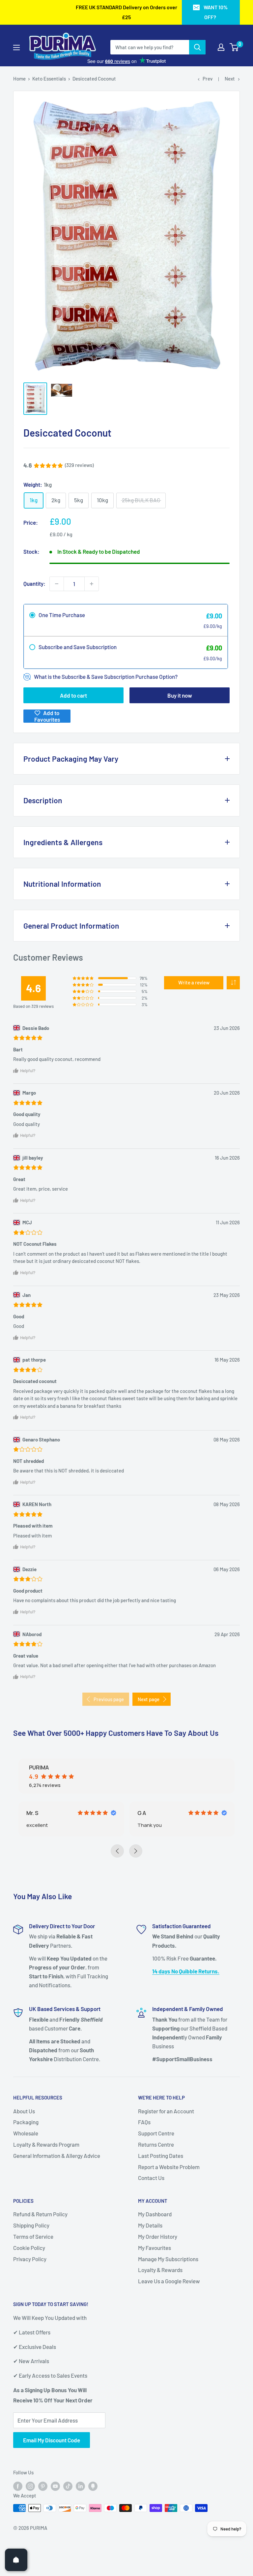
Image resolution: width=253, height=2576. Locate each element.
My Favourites (155, 2276)
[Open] (16, 2560)
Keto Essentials (49, 79)
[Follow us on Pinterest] (43, 2514)
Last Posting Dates (161, 2184)
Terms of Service (33, 2264)
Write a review (194, 982)
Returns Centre (156, 2172)
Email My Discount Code (52, 2468)
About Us (24, 2139)
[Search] (197, 47)
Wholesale (26, 2161)
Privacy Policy (30, 2287)
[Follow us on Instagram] (30, 2514)
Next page (149, 1699)
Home (19, 79)
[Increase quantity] (92, 584)
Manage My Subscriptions (168, 2287)
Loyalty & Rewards (160, 2298)
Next (230, 79)
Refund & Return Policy (40, 2242)
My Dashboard (155, 2242)
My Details (150, 2253)
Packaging (26, 2150)
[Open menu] (16, 48)
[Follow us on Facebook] (18, 2514)
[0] (234, 47)
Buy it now (180, 695)
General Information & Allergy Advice (57, 2184)
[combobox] (150, 47)
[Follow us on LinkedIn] (80, 2514)
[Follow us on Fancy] (93, 2514)
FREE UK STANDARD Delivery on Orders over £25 (126, 12)
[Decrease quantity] (57, 584)
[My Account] (221, 47)
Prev (208, 79)
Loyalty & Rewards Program (46, 2172)
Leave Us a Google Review (169, 2309)
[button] (233, 983)
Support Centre (156, 2161)
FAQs (144, 2150)
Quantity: (34, 583)
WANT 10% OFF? (216, 12)
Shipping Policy (31, 2253)
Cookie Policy (29, 2276)
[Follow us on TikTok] (68, 2514)
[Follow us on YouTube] (55, 2514)
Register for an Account (166, 2139)
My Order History (158, 2264)
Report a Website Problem (169, 2195)
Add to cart (73, 695)
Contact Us (151, 2206)
